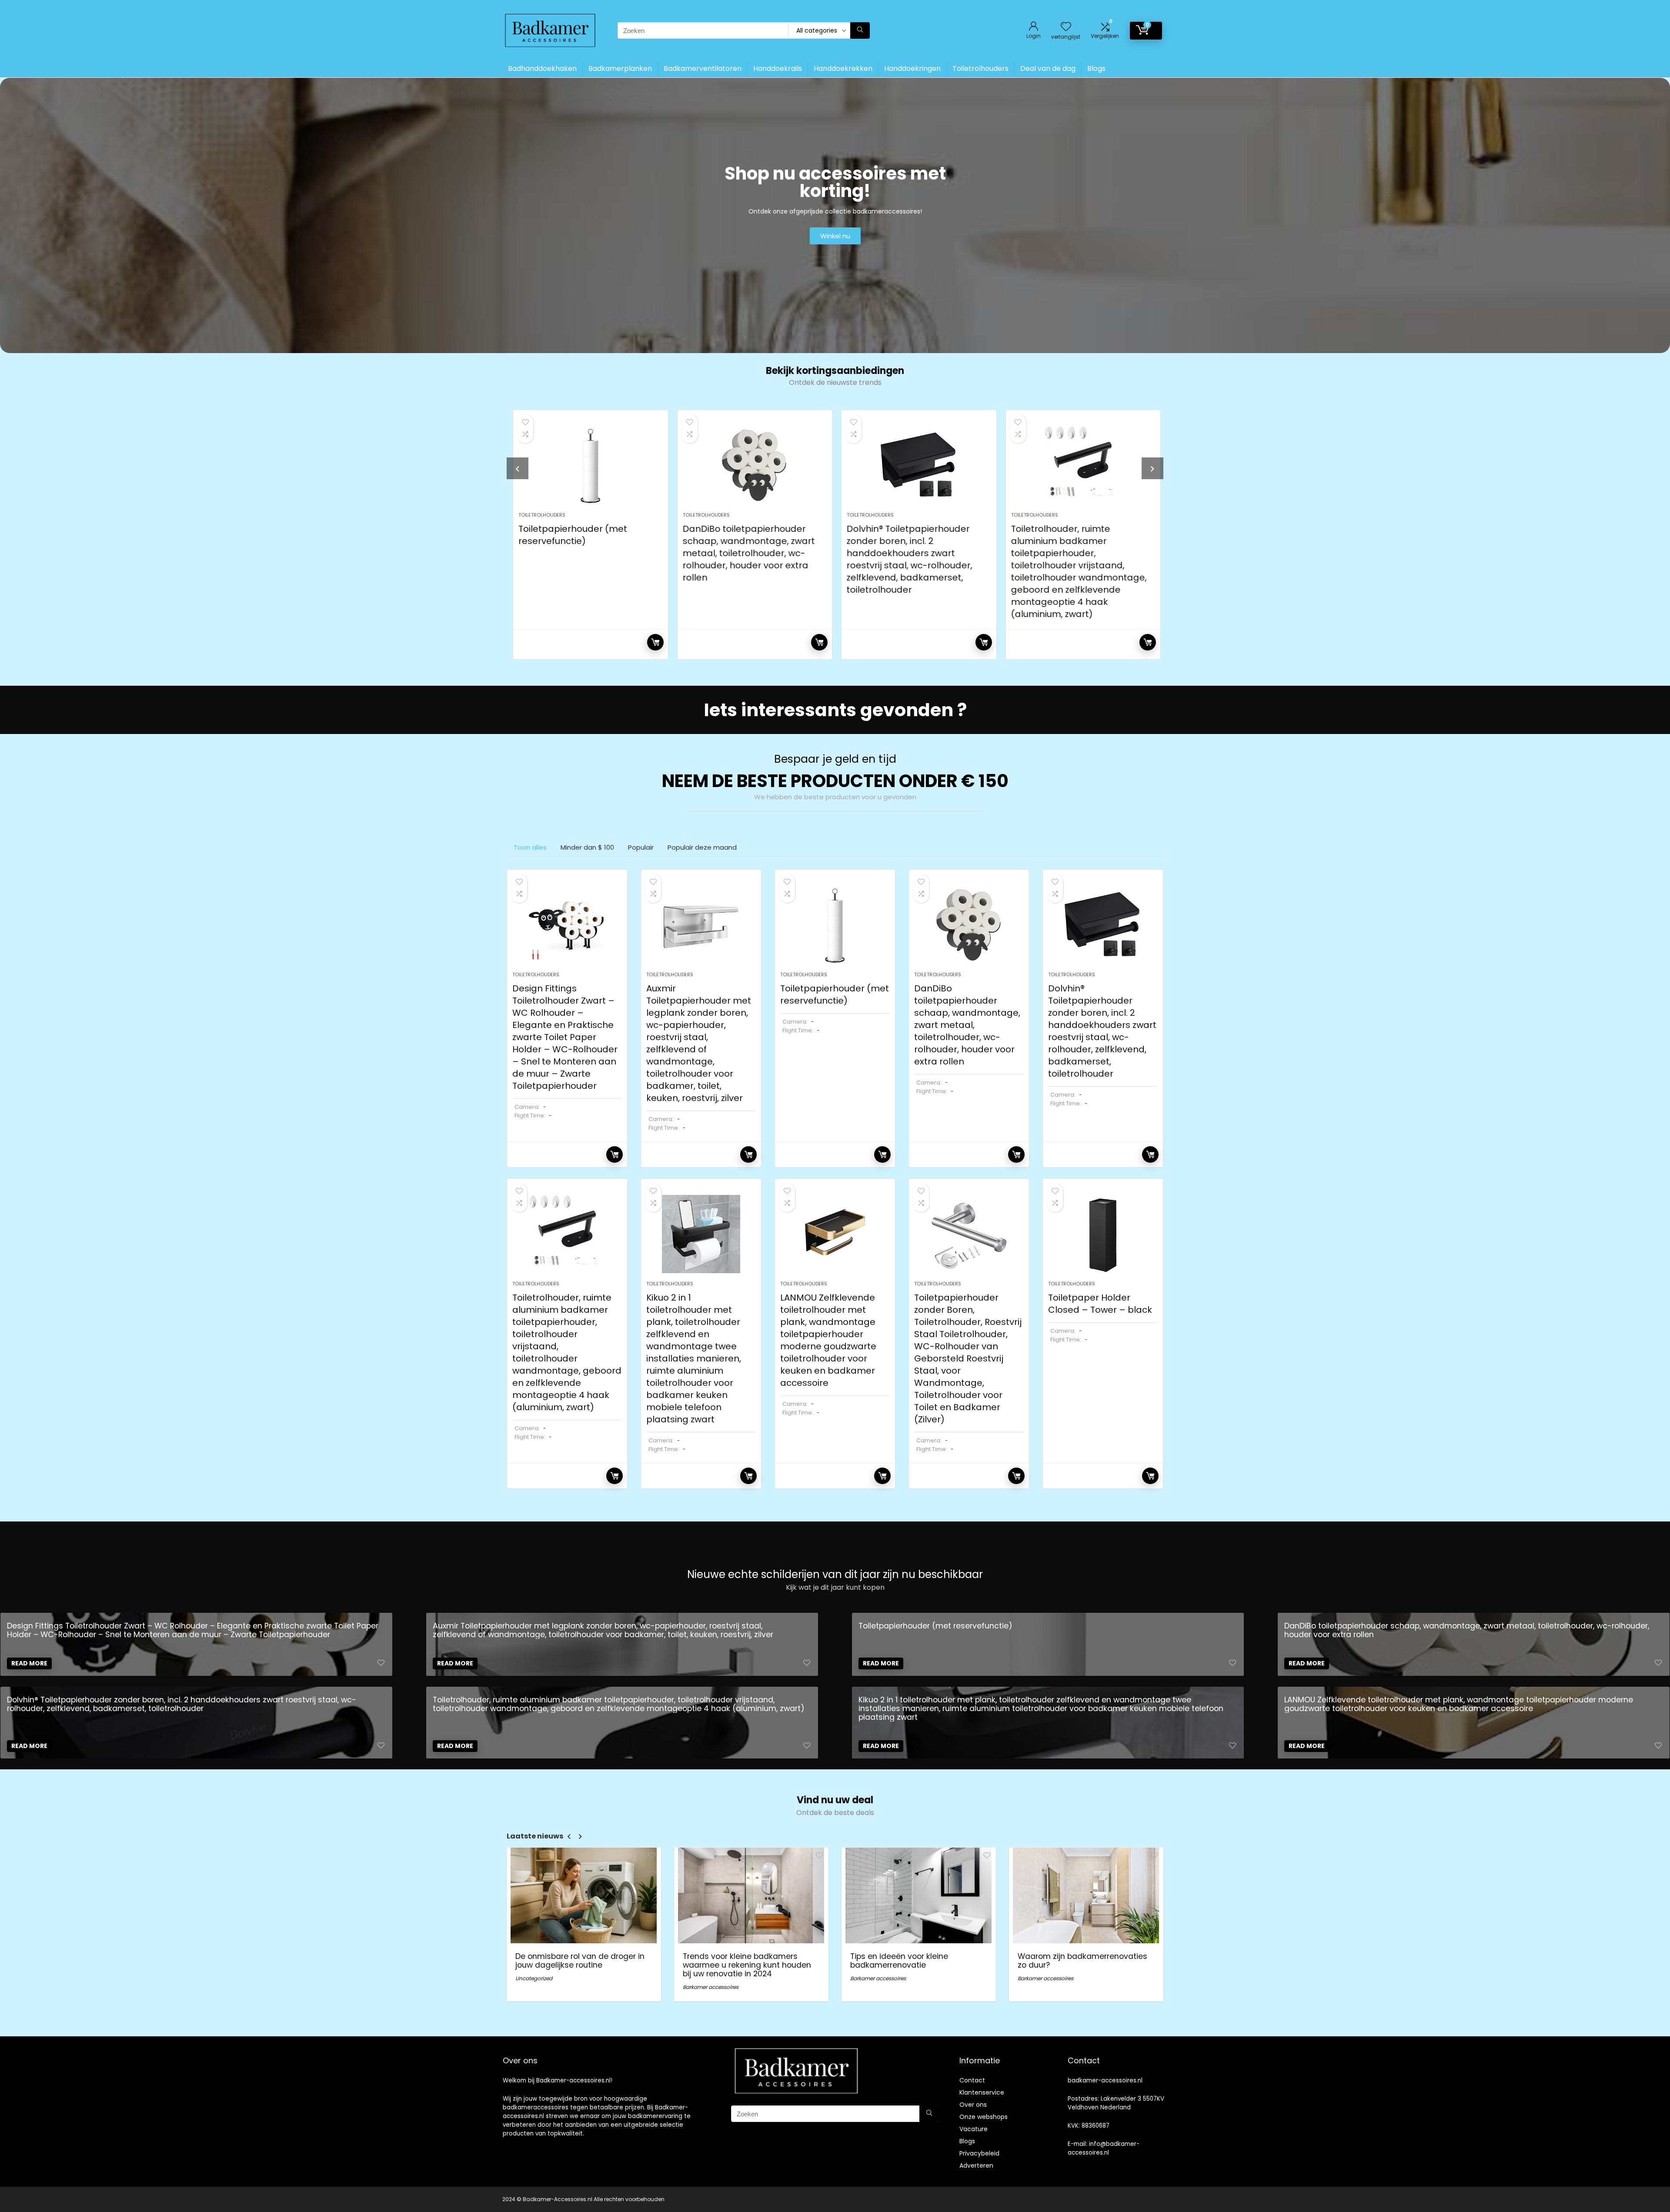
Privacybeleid (979, 2153)
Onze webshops (984, 2117)
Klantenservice (982, 2092)
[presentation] (518, 468)
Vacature (974, 2129)
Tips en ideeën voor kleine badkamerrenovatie (899, 1961)
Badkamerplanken (620, 68)
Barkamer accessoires (711, 1987)
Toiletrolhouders (980, 68)
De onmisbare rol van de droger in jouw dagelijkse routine (580, 1961)
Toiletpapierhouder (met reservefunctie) (571, 535)
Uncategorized (534, 1978)
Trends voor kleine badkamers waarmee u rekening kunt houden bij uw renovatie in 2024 (747, 1965)
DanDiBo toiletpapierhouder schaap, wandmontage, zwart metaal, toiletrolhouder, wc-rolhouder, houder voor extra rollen (747, 553)
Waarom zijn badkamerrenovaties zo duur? (1082, 1961)
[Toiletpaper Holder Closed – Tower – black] (1103, 1234)
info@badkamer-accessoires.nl (1104, 2148)
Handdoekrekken (843, 68)
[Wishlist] (1066, 27)
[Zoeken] (860, 30)
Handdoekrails (778, 68)
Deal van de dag (1048, 68)
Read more (654, 642)
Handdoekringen (912, 68)
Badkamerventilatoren (703, 68)
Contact (972, 2080)
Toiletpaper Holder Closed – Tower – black (1100, 1304)
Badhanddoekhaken (542, 68)
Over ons (973, 2105)
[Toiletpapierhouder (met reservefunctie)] (589, 465)
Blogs (1096, 68)
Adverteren (976, 2165)
